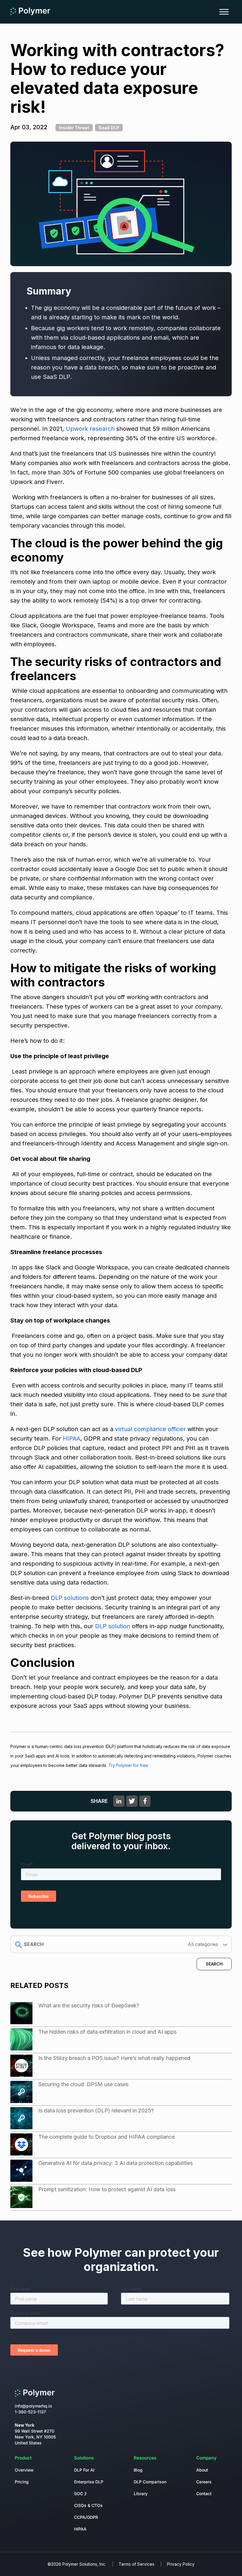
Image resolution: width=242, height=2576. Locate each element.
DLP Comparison (150, 2482)
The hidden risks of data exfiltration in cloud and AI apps (107, 2032)
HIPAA (72, 1438)
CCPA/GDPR (86, 2517)
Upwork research (91, 429)
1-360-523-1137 (30, 2412)
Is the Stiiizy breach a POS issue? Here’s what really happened (114, 2058)
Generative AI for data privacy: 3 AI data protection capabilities (116, 2163)
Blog (138, 2470)
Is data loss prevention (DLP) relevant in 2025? (96, 2111)
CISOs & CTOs (88, 2505)
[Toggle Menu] (224, 12)
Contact (204, 2494)
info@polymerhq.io (33, 2406)
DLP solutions (70, 1598)
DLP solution (113, 1626)
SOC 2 (80, 2494)
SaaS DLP (109, 128)
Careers (204, 2482)
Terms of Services (136, 2564)
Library (141, 2494)
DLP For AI (84, 2470)
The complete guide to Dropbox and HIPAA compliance (107, 2137)
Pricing (22, 2482)
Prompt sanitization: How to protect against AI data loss (107, 2189)
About (202, 2470)
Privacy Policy (181, 2564)
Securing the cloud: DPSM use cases (83, 2084)
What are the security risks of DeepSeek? (89, 2005)
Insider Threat (74, 128)
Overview (24, 2470)
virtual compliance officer (149, 1429)
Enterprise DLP (89, 2482)
